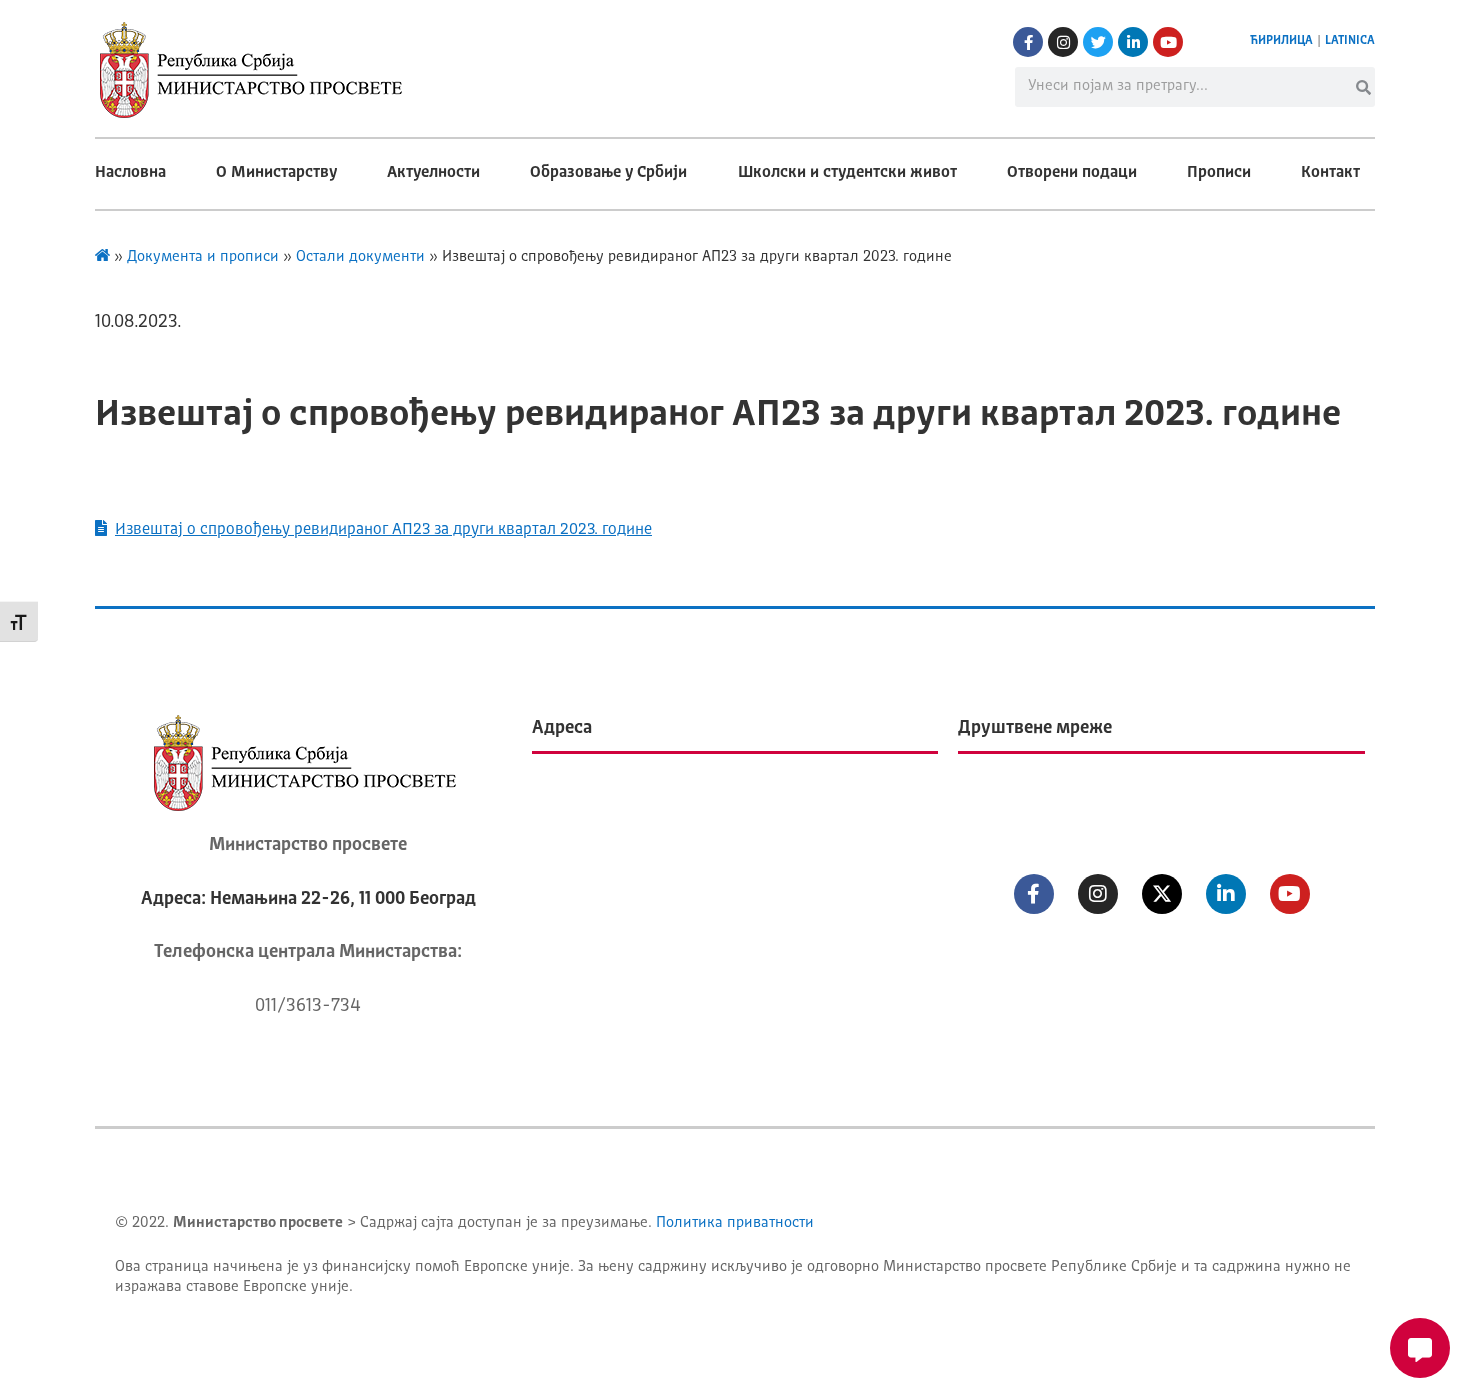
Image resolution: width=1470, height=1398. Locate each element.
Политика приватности (735, 1223)
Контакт (1330, 173)
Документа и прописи (203, 257)
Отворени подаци (1072, 173)
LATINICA (1350, 41)
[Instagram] (1063, 42)
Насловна (130, 173)
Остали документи (360, 257)
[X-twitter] (1162, 894)
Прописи (1219, 173)
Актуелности (433, 173)
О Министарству (276, 173)
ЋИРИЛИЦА (1281, 41)
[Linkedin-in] (1133, 42)
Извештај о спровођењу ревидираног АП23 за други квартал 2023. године (383, 530)
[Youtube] (1168, 42)
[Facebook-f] (1028, 42)
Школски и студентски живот (847, 173)
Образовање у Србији (608, 173)
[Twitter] (1098, 42)
